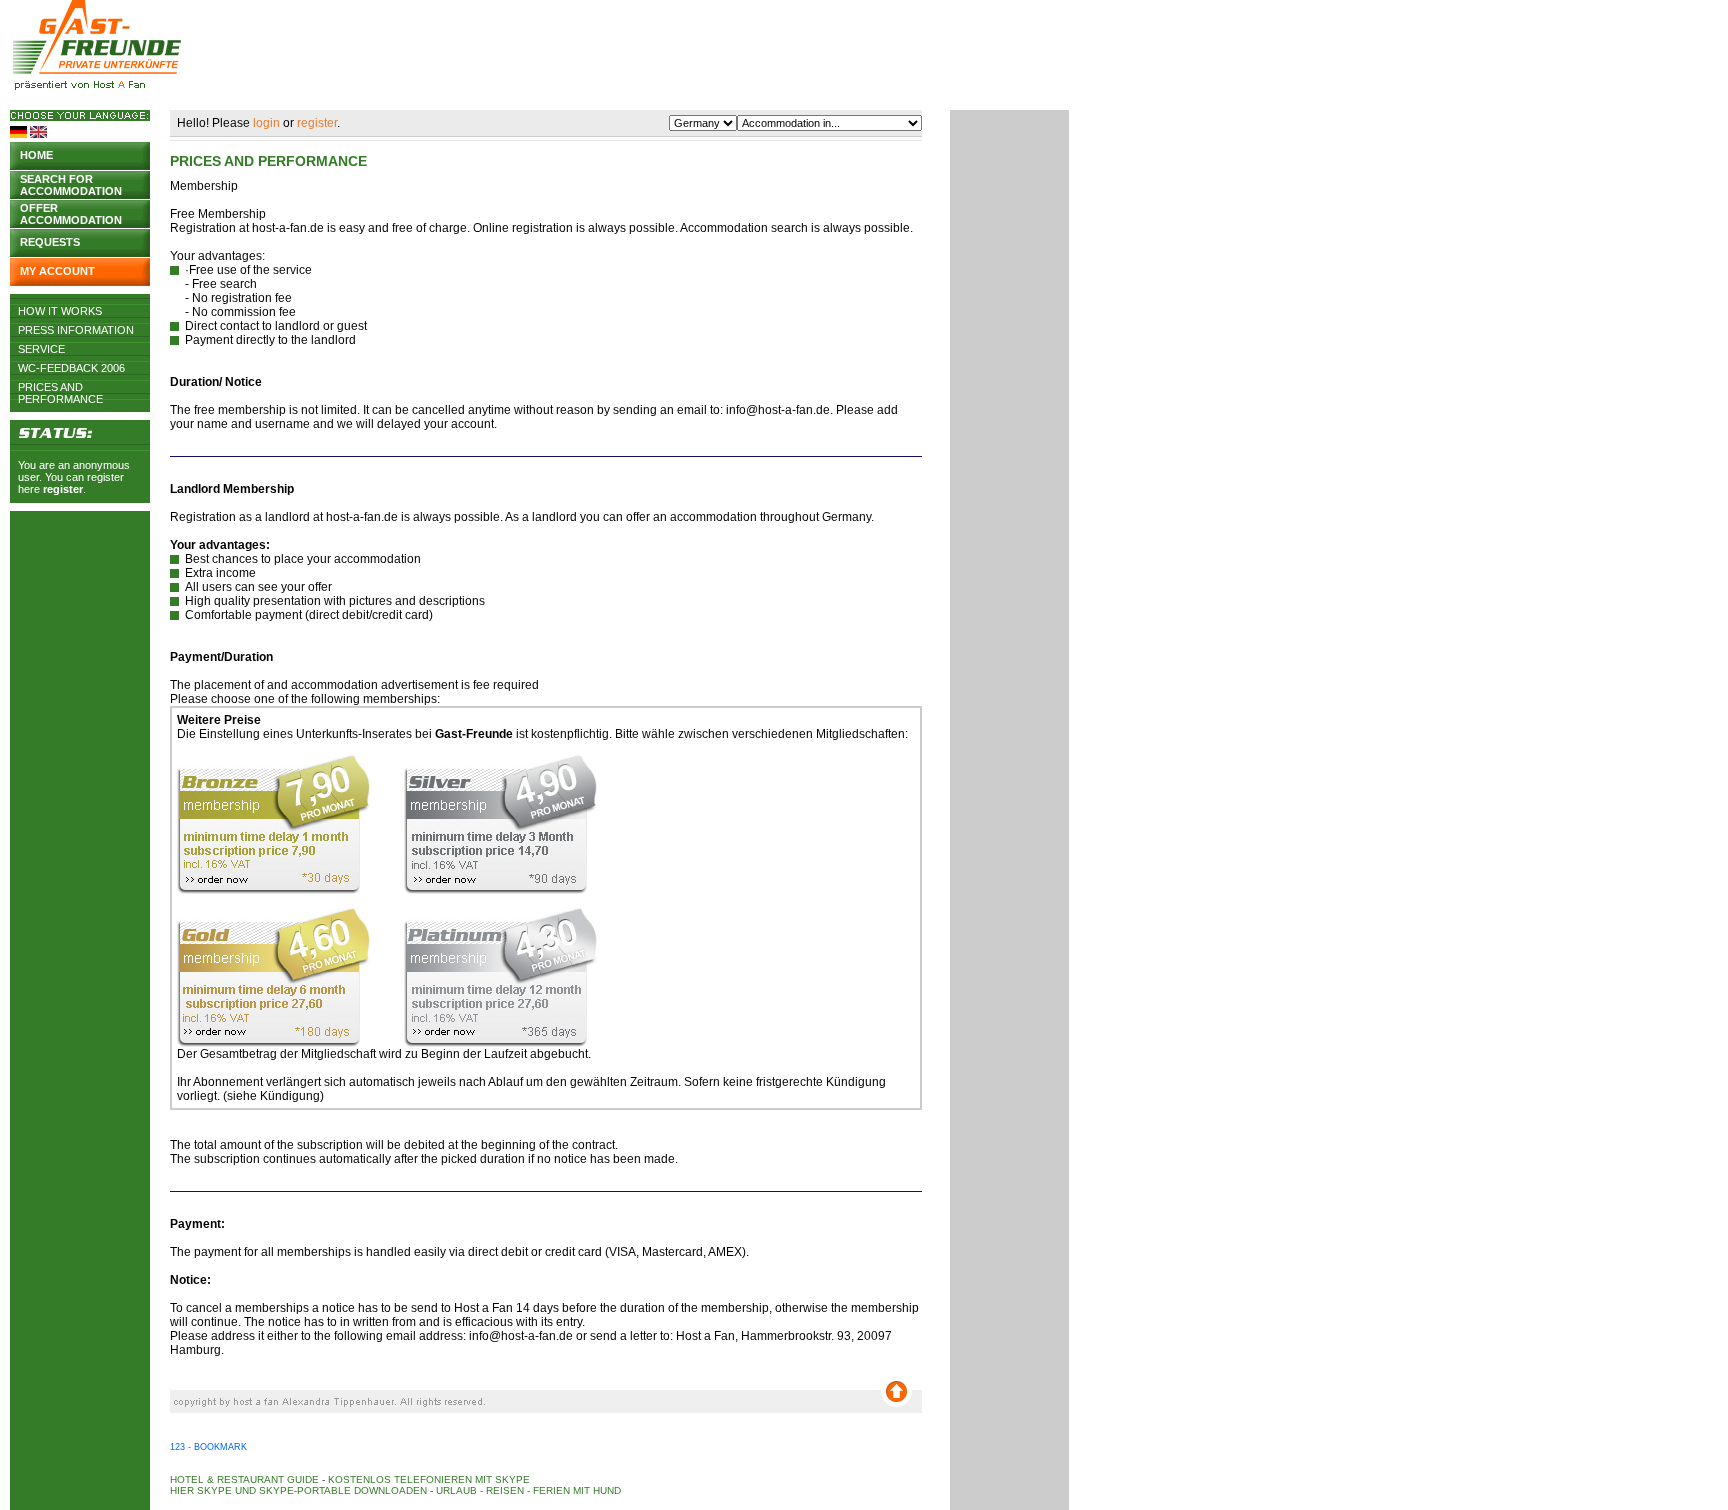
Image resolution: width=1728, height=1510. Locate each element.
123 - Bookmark (208, 1447)
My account (57, 271)
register (63, 489)
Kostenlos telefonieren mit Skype (429, 1479)
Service (41, 349)
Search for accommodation (71, 183)
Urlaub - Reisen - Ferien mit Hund (528, 1490)
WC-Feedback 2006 (71, 368)
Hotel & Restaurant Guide (244, 1479)
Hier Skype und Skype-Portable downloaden (298, 1490)
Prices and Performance (60, 387)
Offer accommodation (71, 212)
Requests (50, 242)
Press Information (76, 330)
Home (36, 155)
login (266, 123)
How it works (60, 311)
